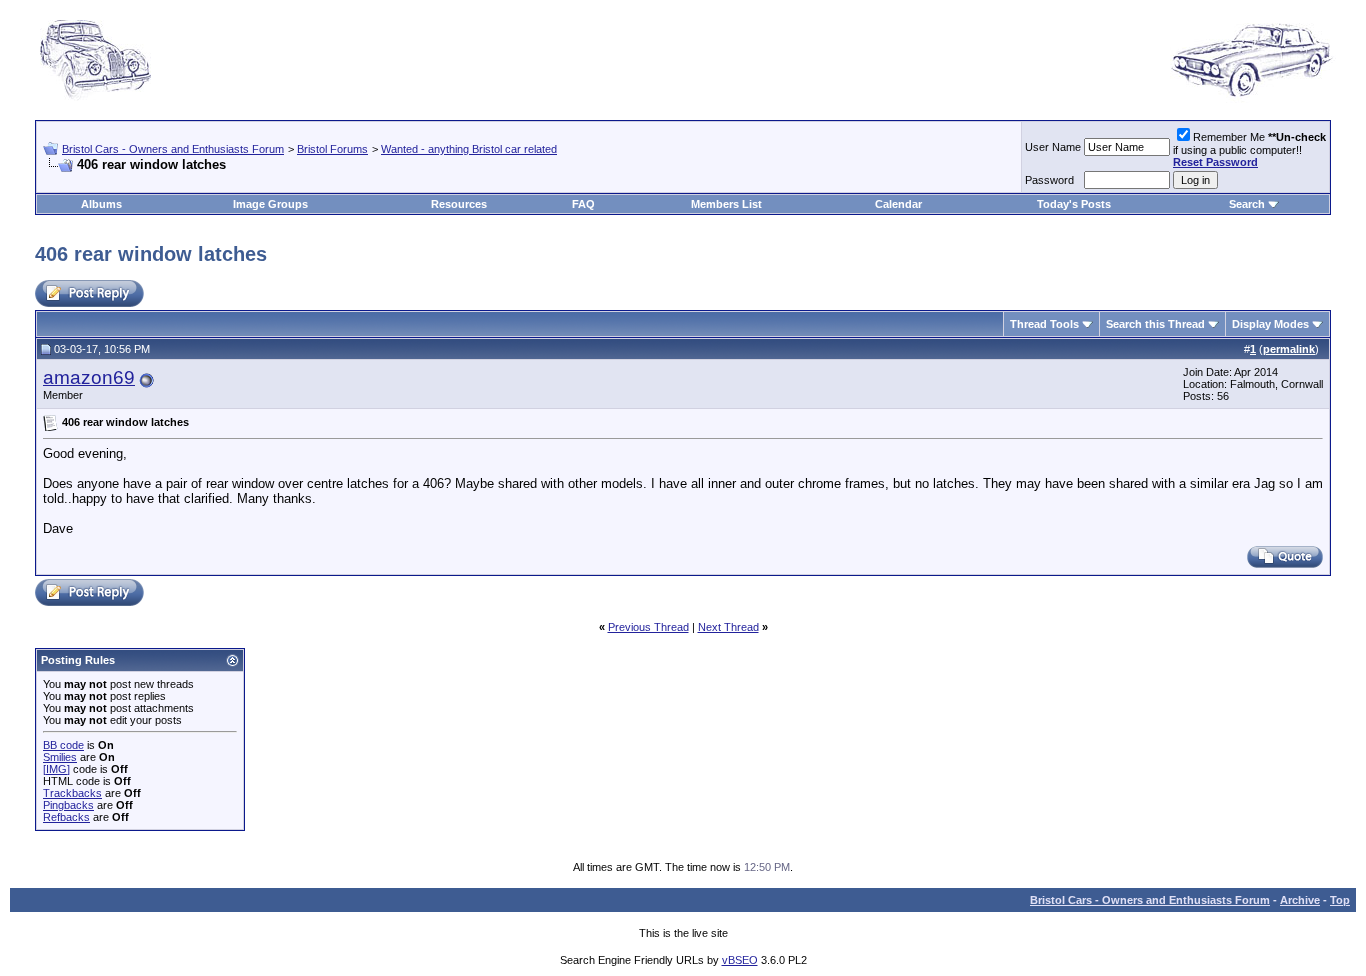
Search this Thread (1155, 324)
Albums (101, 204)
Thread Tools (1044, 324)
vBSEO (740, 960)
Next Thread (728, 627)
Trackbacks (72, 793)
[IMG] (56, 769)
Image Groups (270, 204)
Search (1247, 204)
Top (1340, 900)
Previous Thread (648, 627)
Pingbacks (68, 805)
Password (1049, 180)
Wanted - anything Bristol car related (469, 149)
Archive (1300, 900)
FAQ (583, 204)
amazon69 (89, 377)
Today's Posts (1074, 204)
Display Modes (1270, 324)
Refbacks (66, 817)
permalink (1289, 349)
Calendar (898, 204)
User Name (1053, 147)
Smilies (60, 757)
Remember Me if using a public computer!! (1249, 149)
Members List (726, 204)
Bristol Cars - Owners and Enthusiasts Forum (173, 149)
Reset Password (1215, 162)
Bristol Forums (332, 149)
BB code (63, 745)
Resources (459, 204)
